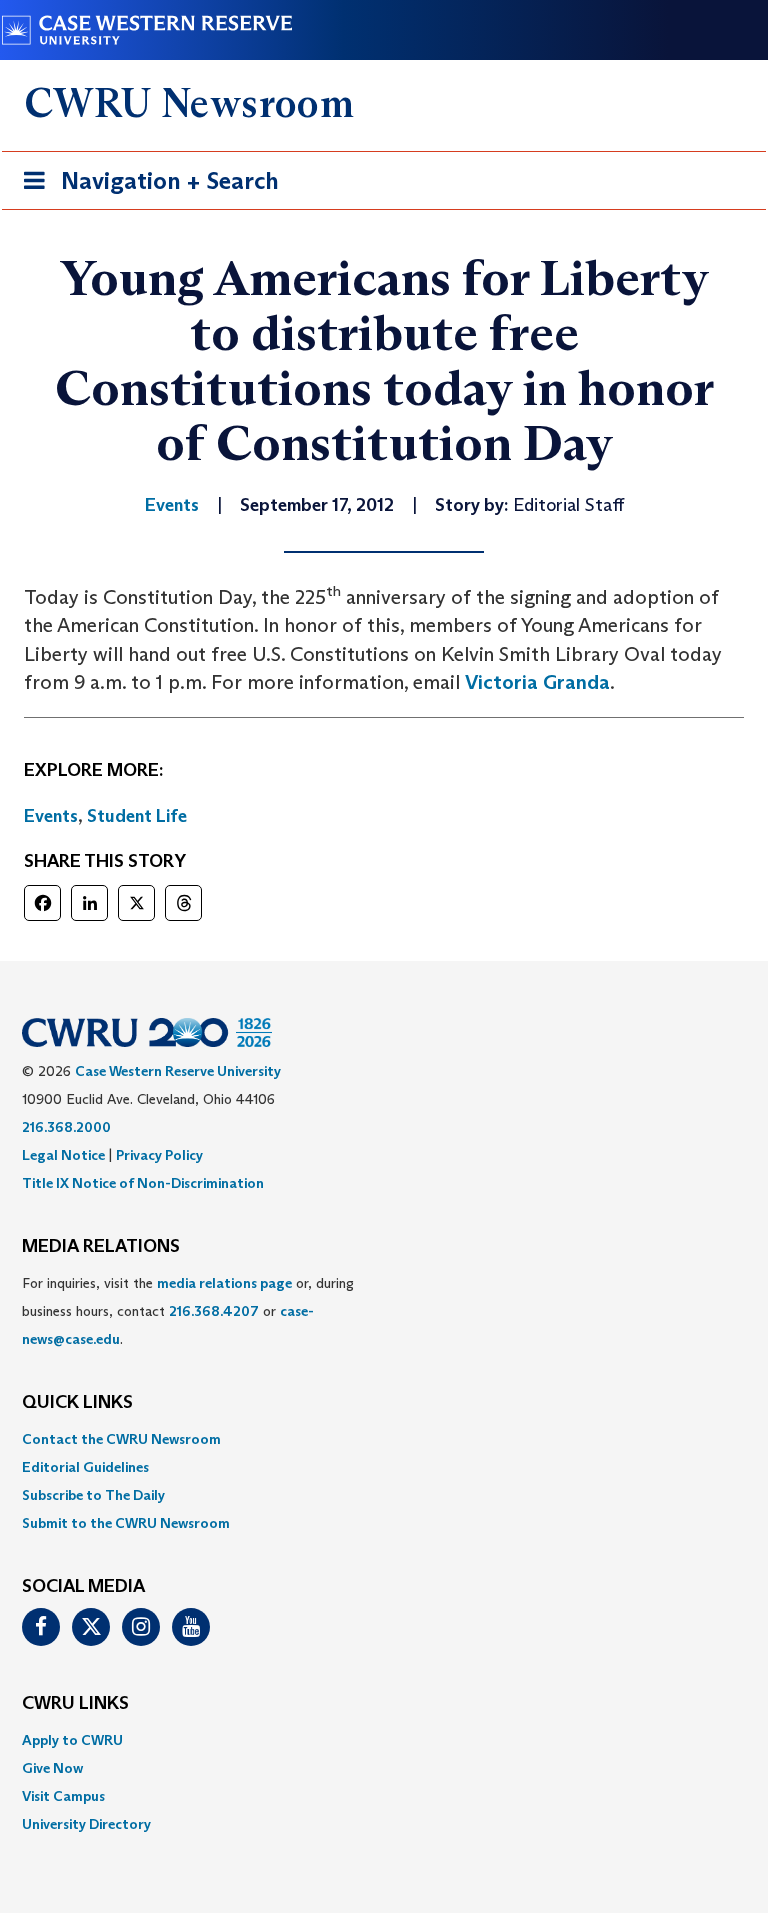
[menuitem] (384, 1439)
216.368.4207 (214, 1311)
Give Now (52, 1768)
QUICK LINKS (77, 1403)
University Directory (86, 1824)
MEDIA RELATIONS (101, 1247)
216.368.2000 (66, 1127)
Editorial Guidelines (85, 1467)
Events (51, 816)
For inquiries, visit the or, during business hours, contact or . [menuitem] (188, 1311)
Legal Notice (63, 1155)
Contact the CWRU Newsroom (121, 1439)
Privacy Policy (159, 1155)
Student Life (137, 816)
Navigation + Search (145, 187)
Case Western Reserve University (178, 1071)
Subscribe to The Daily (93, 1495)
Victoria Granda (537, 682)
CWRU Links (75, 1704)
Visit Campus (63, 1796)
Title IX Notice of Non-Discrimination (143, 1183)
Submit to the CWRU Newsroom (126, 1523)
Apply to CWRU (72, 1740)
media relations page (224, 1283)
